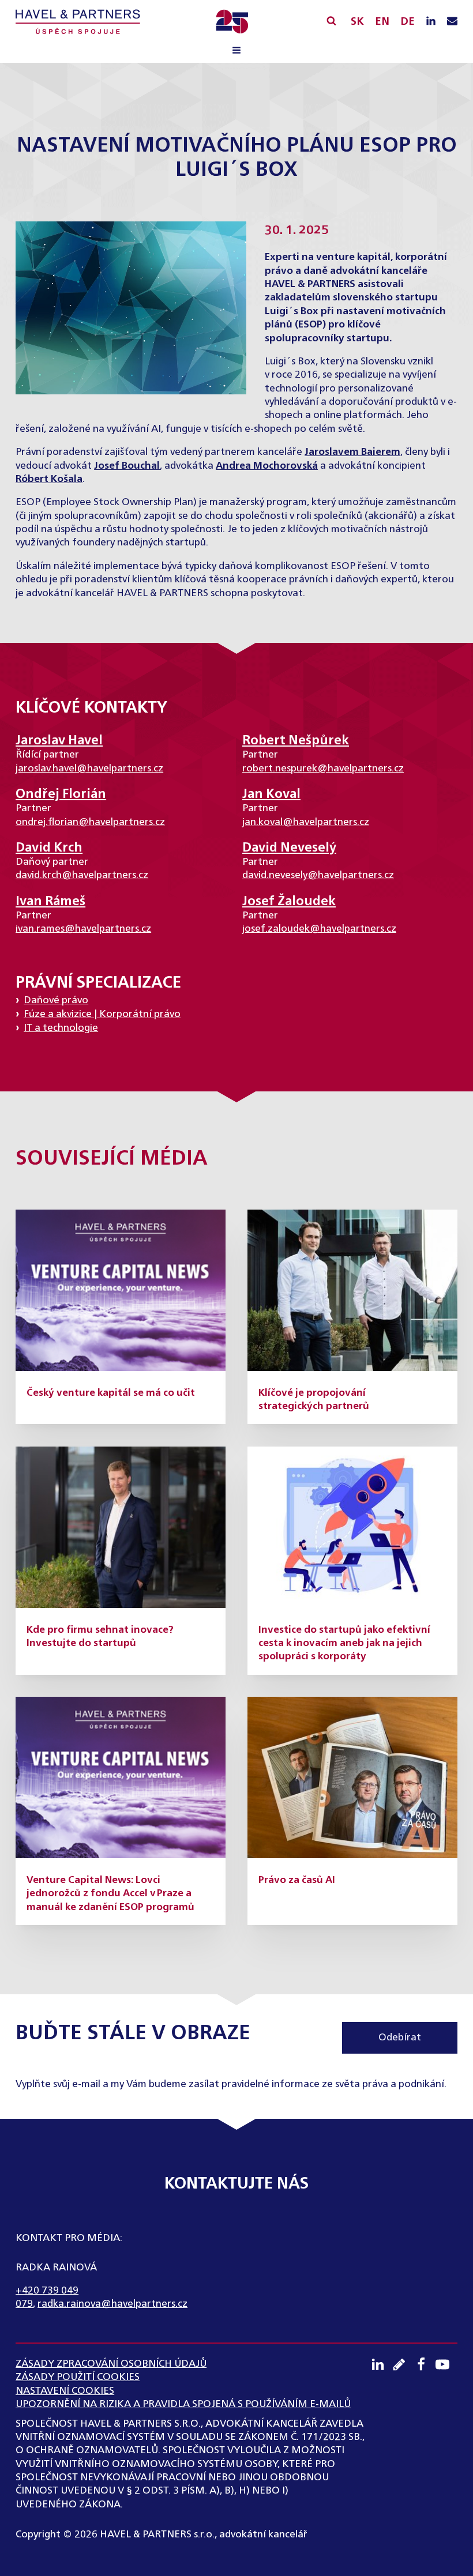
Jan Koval (271, 794)
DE (408, 22)
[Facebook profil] (425, 2364)
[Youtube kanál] (446, 2364)
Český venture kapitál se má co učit (111, 1393)
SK (357, 22)
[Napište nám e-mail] (452, 22)
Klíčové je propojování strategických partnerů (314, 1400)
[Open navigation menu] (236, 52)
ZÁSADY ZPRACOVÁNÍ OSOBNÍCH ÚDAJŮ (111, 2364)
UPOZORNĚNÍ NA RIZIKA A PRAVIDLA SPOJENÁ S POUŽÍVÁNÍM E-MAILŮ (183, 2404)
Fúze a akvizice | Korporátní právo (102, 1014)
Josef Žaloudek (289, 902)
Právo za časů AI (297, 1880)
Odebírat (400, 2038)
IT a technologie (61, 1028)
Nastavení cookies (65, 2391)
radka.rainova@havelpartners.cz (112, 2304)
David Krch (49, 848)
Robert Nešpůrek (296, 741)
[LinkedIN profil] (431, 22)
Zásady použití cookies (78, 2377)
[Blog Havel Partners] (403, 2364)
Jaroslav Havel (59, 741)
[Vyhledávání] (331, 20)
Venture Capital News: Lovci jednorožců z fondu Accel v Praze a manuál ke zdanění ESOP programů (110, 1894)
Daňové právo (56, 1001)
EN (382, 22)
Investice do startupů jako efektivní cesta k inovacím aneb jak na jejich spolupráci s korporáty (344, 1644)
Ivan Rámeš (50, 902)
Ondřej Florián (61, 794)
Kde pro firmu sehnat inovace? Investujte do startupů (100, 1637)
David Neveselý (289, 848)
